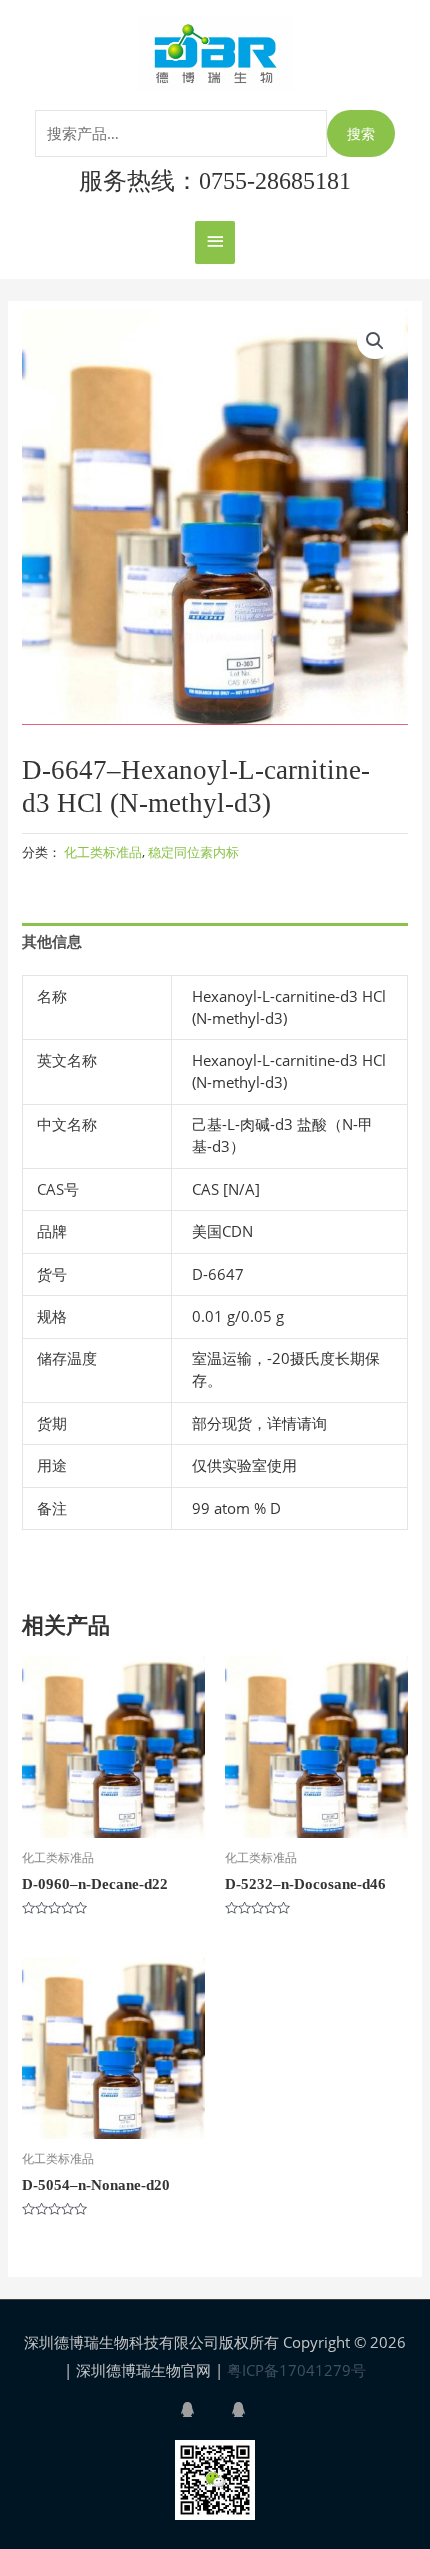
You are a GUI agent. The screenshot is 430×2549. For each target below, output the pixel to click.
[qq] (204, 2409)
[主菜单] (215, 242)
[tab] (214, 942)
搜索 (361, 133)
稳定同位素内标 (193, 852)
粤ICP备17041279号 (296, 2370)
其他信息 (52, 941)
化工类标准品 (103, 852)
